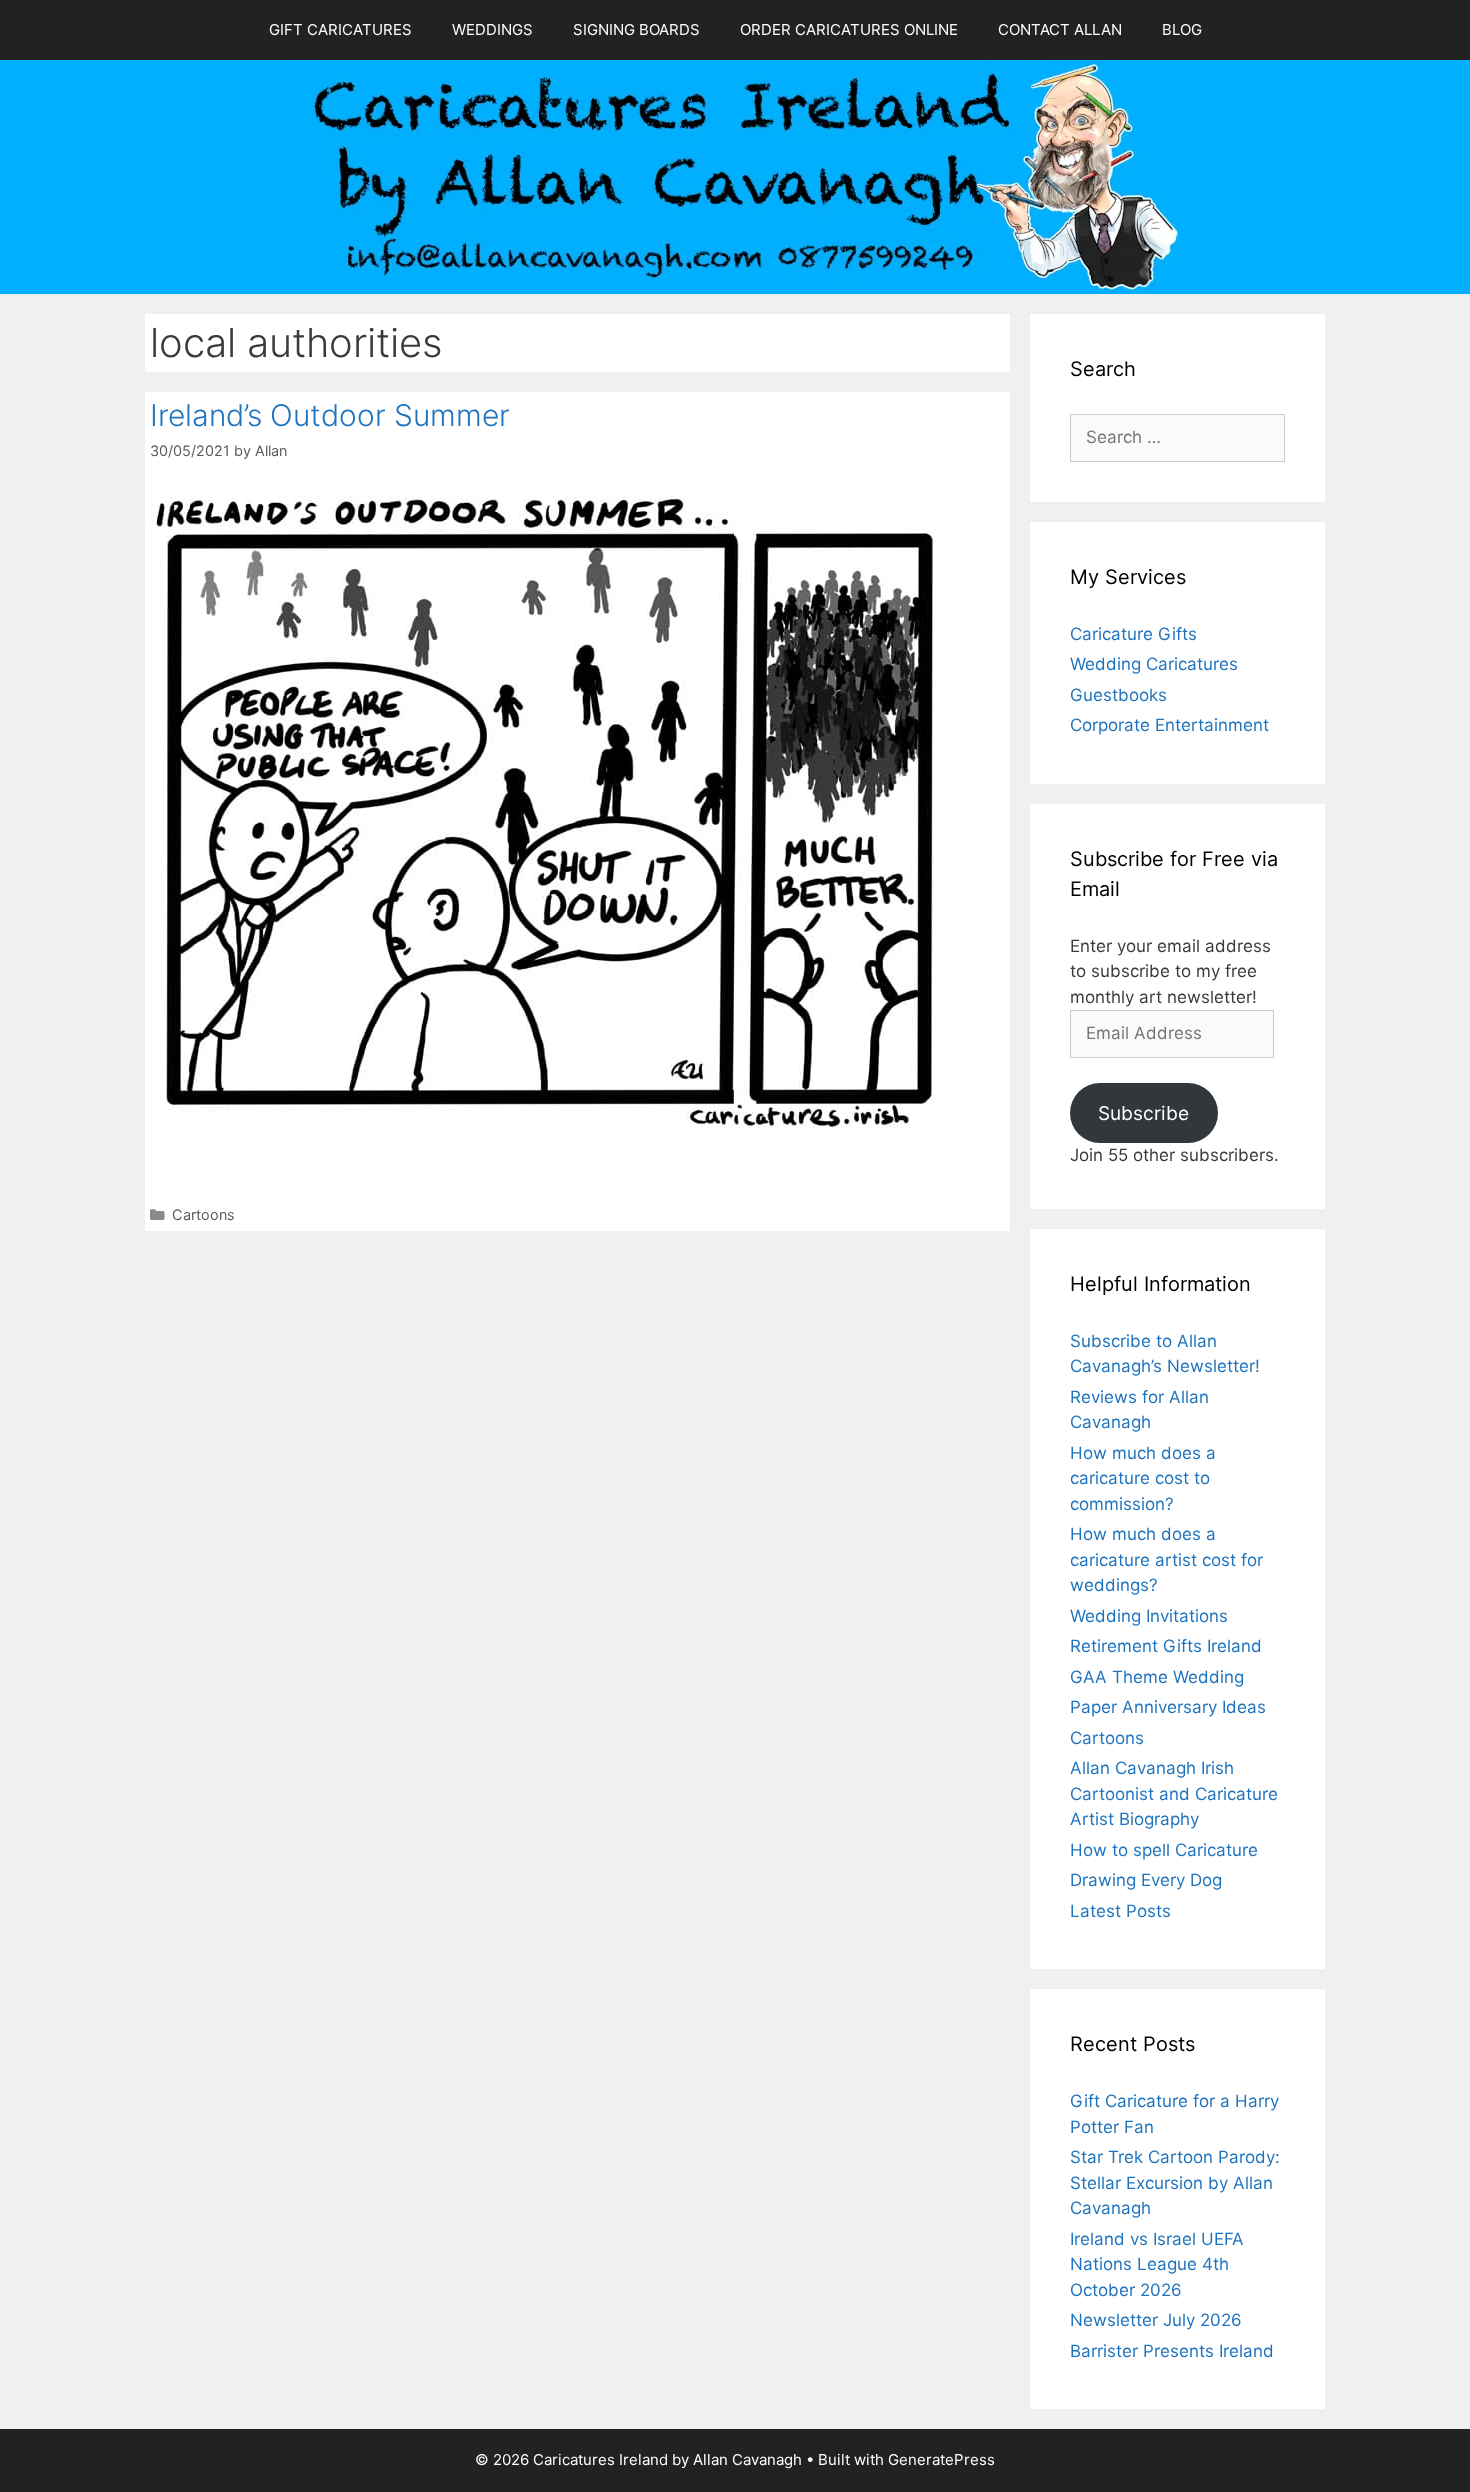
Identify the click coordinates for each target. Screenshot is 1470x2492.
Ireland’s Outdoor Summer (330, 415)
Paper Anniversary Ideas (1168, 1707)
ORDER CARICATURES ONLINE (849, 29)
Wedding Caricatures (1154, 664)
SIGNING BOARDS (636, 29)
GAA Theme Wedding (1157, 1677)
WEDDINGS (492, 29)
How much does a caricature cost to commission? (1143, 1478)
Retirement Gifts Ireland (1166, 1646)
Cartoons (203, 1214)
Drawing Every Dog (1146, 1880)
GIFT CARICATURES (340, 29)
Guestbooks (1118, 695)
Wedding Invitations (1149, 1616)
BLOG (1182, 29)
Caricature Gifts (1133, 634)
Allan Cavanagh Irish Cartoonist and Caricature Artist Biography (1174, 1793)
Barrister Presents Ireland (1172, 2351)
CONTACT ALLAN (1060, 29)
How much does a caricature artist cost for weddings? (1166, 1559)
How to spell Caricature (1164, 1850)
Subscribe (1143, 1113)
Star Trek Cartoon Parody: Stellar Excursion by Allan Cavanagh (1175, 2182)
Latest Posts (1120, 1911)
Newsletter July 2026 (1156, 2320)
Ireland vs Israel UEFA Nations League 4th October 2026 (1157, 2264)
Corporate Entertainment (1169, 725)
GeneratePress (941, 2459)
